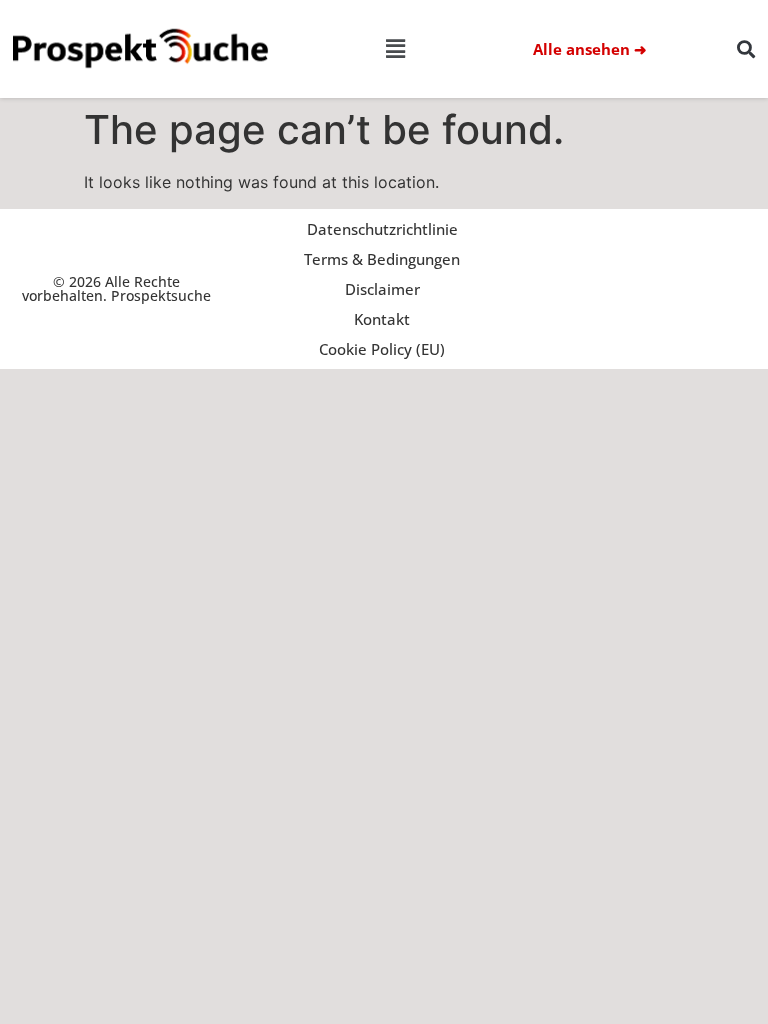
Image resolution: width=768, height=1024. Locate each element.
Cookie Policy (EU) (382, 349)
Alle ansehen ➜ (590, 49)
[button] (395, 49)
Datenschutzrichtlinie (382, 229)
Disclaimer (382, 289)
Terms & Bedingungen (382, 259)
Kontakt (382, 319)
